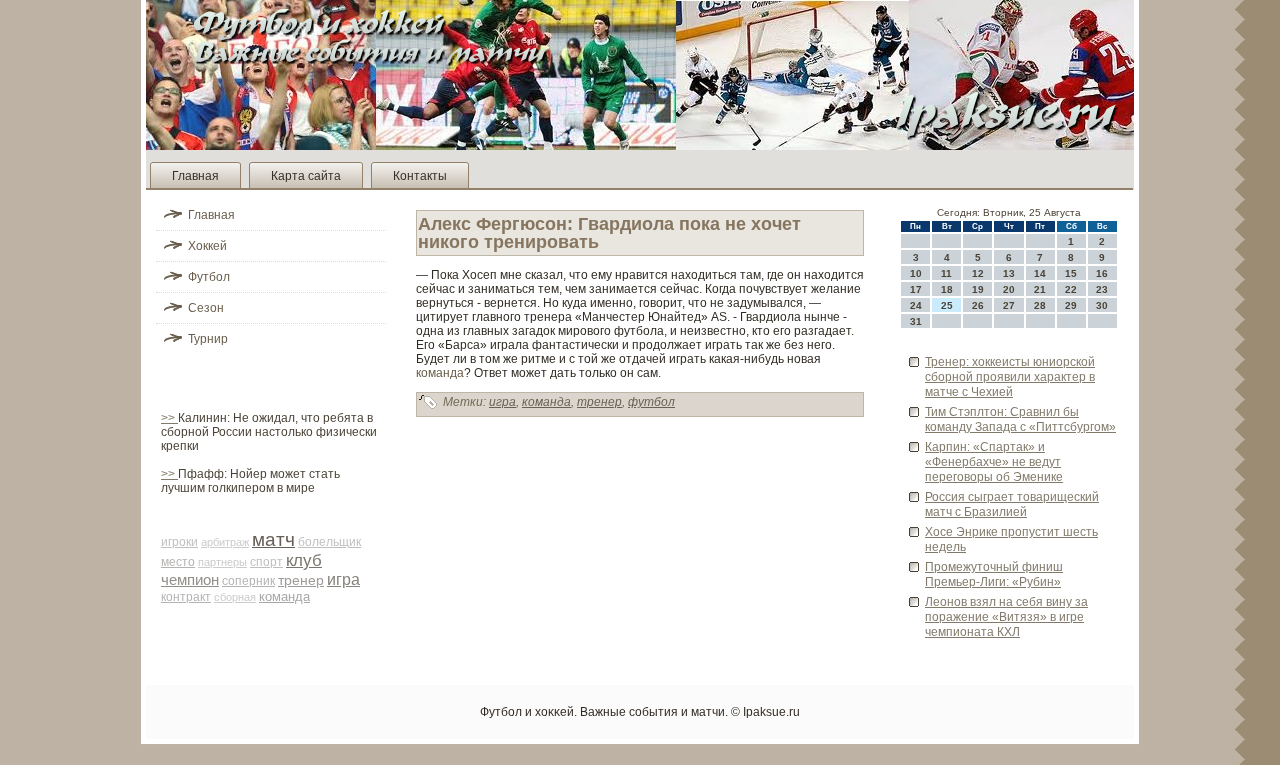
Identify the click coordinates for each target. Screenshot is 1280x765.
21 (1040, 289)
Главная (195, 176)
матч (273, 539)
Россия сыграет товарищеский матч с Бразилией (1012, 504)
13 (1009, 273)
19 (978, 289)
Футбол (209, 277)
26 (978, 305)
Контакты (420, 176)
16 (1102, 273)
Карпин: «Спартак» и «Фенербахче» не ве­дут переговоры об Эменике (994, 462)
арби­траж (225, 542)
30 (1102, 305)
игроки (179, 542)
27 (1009, 305)
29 (1071, 305)
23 (1102, 289)
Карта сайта (306, 176)
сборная (235, 597)
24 (916, 305)
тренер (301, 580)
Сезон (206, 308)
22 (1071, 289)
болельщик (329, 542)
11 (946, 273)
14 (1040, 273)
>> (169, 418)
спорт (266, 562)
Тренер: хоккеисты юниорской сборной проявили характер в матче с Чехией (1010, 377)
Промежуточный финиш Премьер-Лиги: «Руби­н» (994, 574)
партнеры (222, 562)
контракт (186, 597)
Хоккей (207, 246)
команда (284, 596)
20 (1009, 289)
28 (1040, 305)
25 (947, 305)
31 (916, 321)
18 (947, 289)
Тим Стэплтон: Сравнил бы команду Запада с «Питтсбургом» (1020, 419)
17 (916, 289)
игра (343, 579)
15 (1071, 273)
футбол (651, 402)
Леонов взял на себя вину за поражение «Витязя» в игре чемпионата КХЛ (1006, 617)
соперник (248, 581)
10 (916, 273)
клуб (304, 560)
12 (978, 273)
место (178, 562)
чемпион (190, 579)
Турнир (208, 339)
